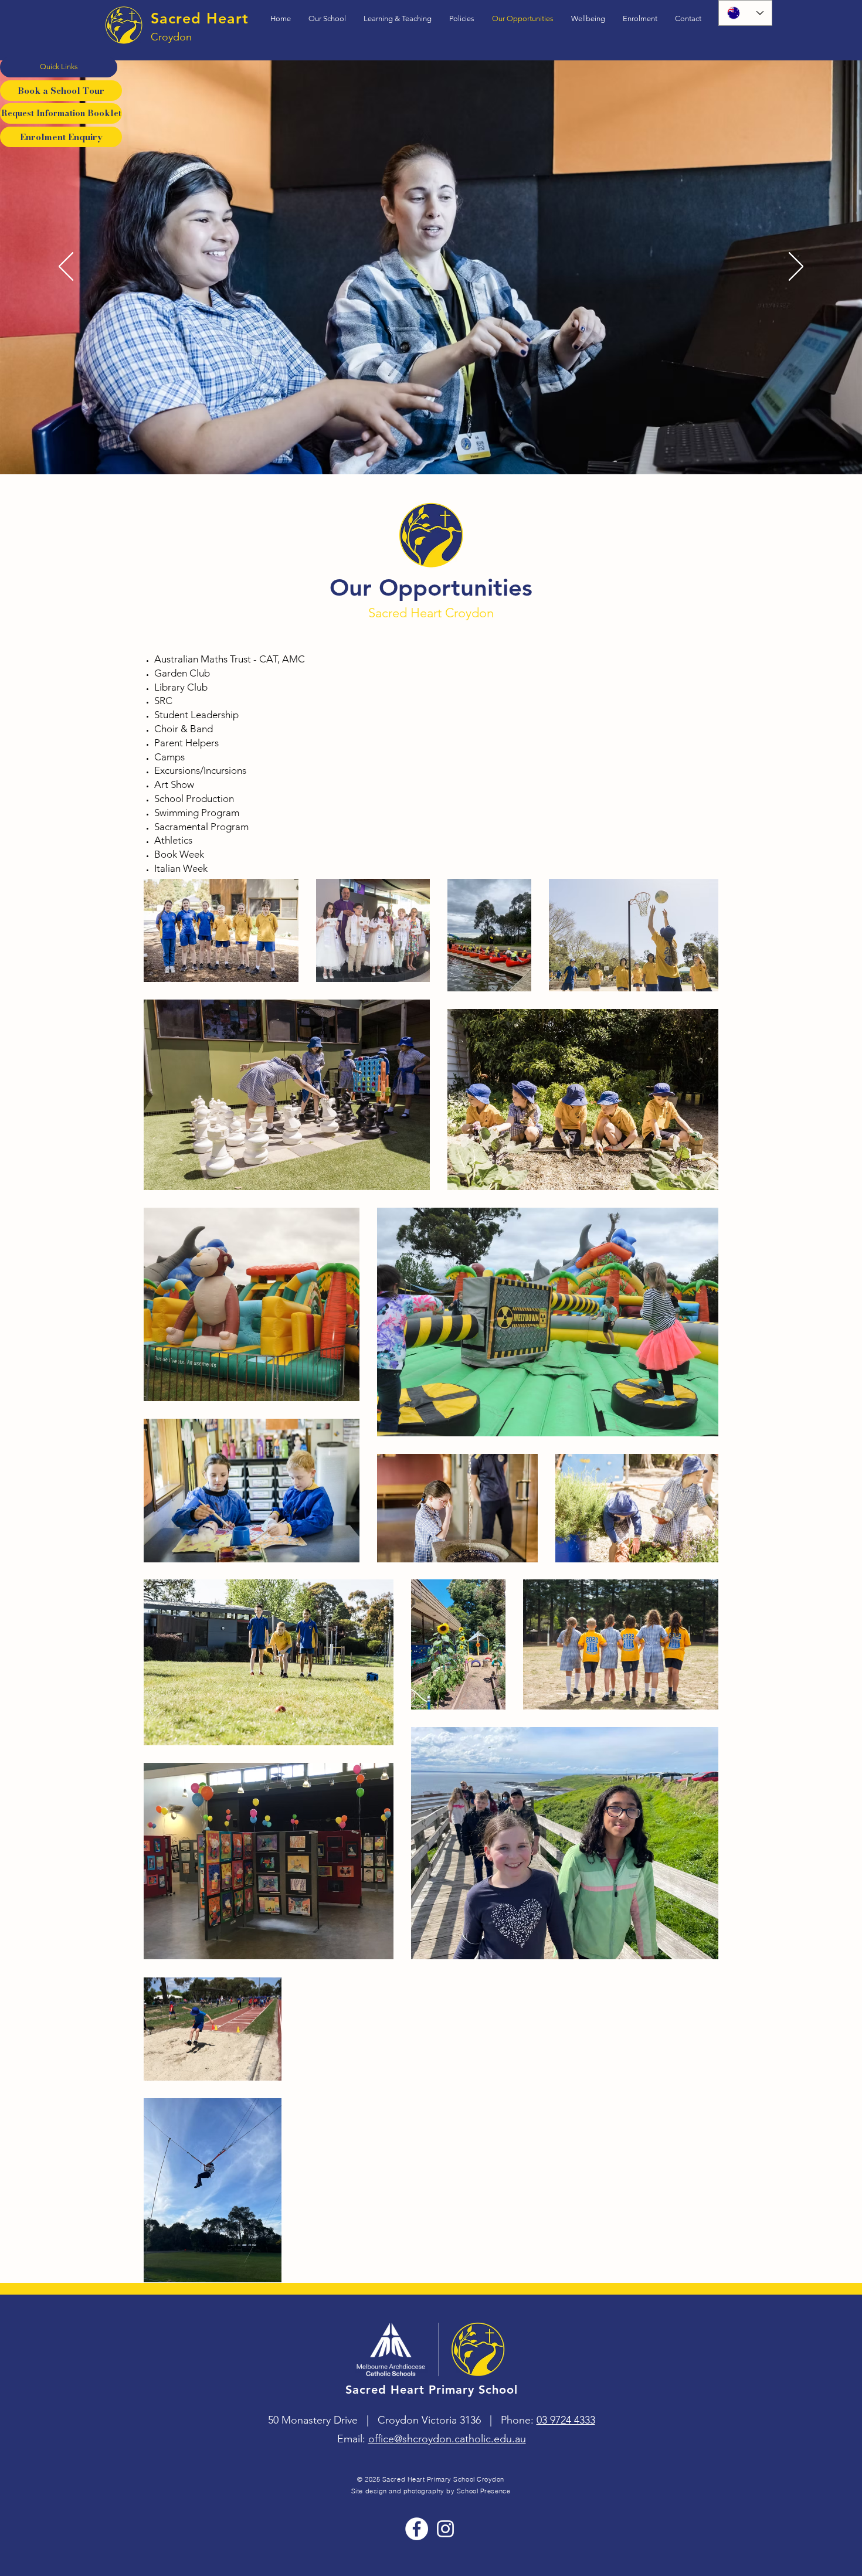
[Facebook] (417, 2529)
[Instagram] (445, 2529)
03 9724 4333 (566, 2420)
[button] (59, 67)
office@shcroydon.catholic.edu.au (447, 2439)
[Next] (796, 267)
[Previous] (66, 267)
